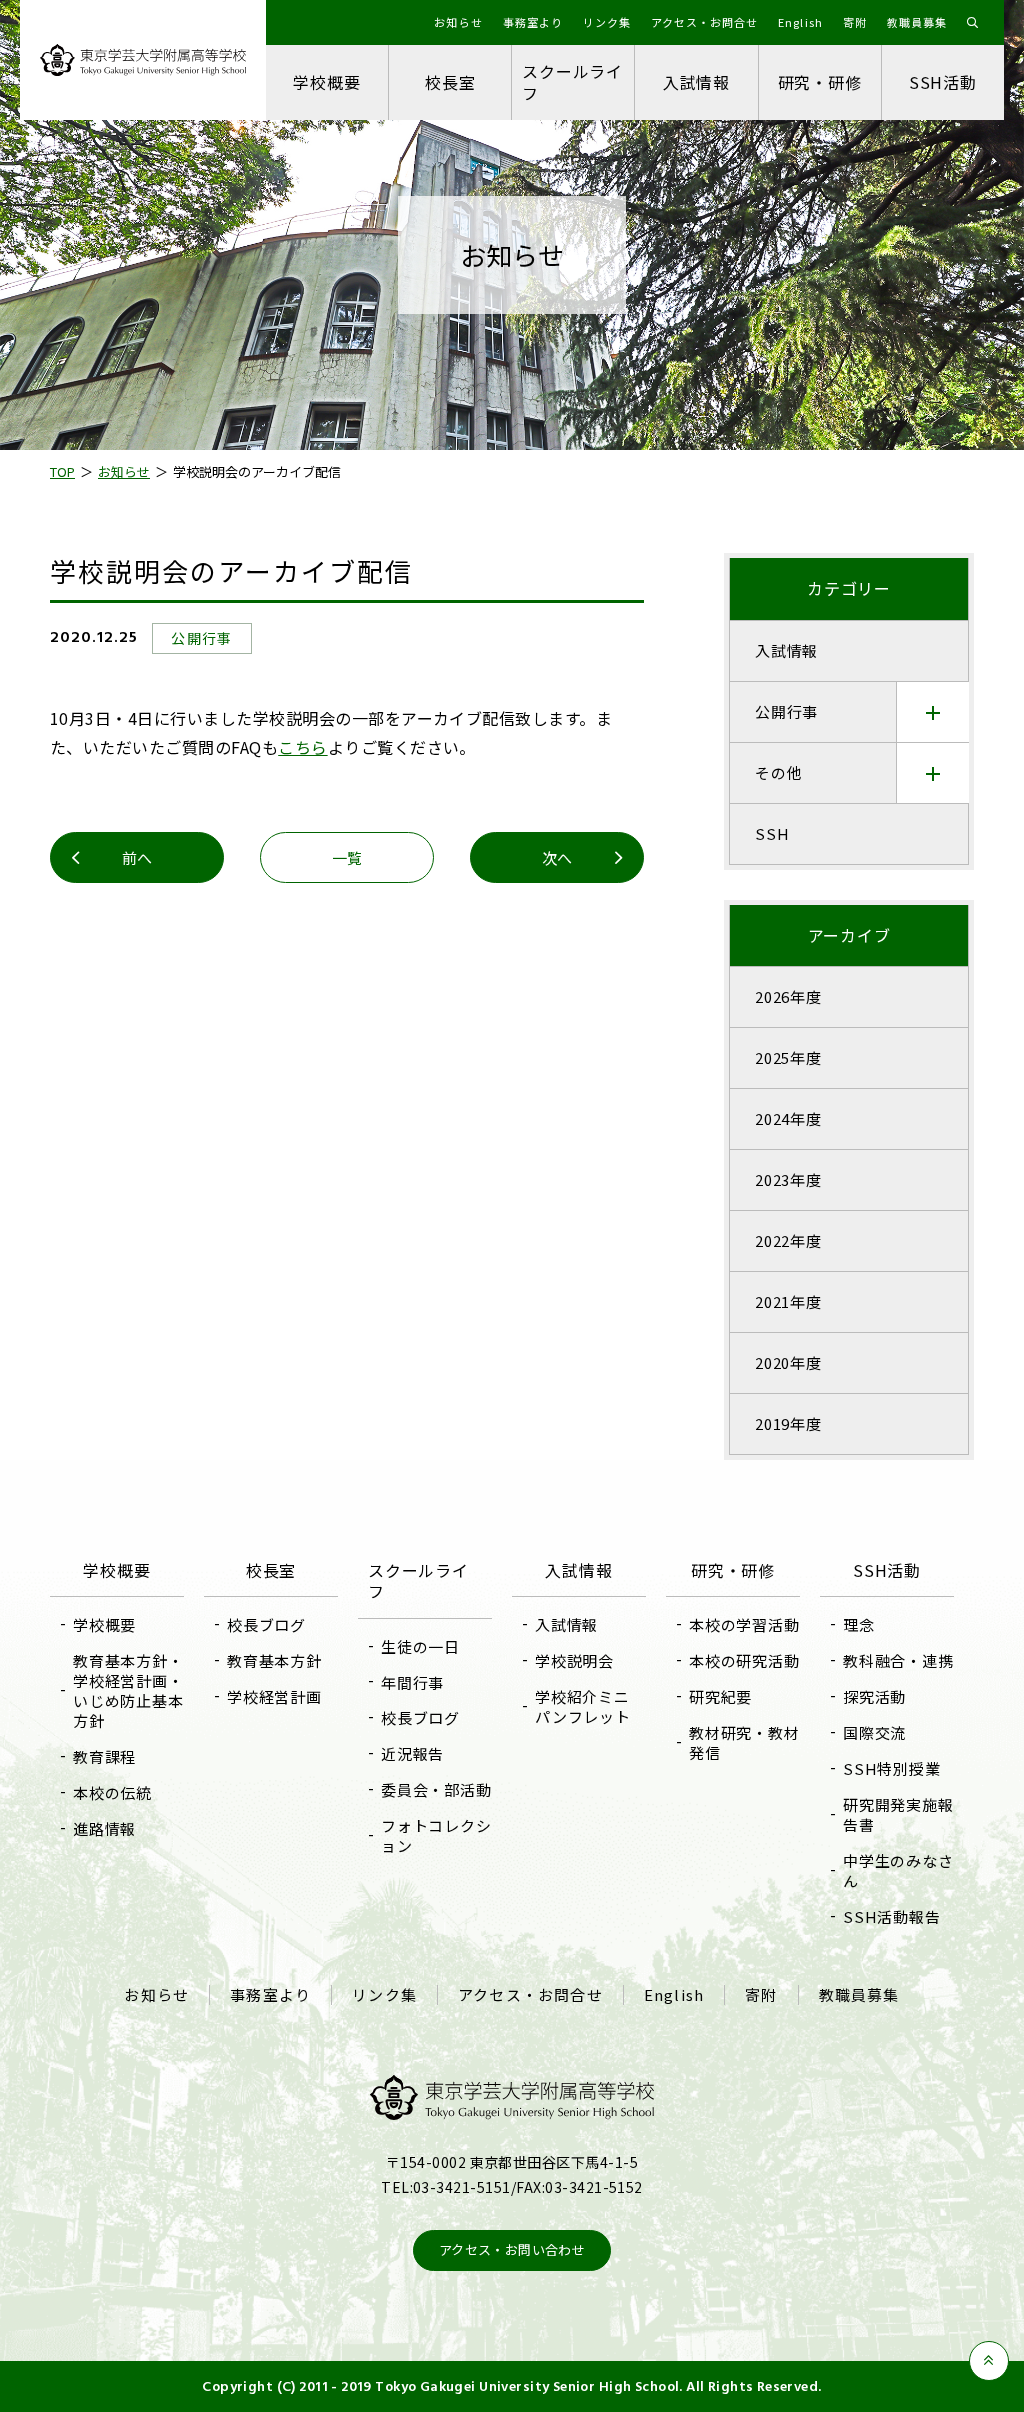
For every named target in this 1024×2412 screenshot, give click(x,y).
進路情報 (104, 1828)
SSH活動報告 (891, 1916)
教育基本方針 (274, 1660)
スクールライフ (572, 81)
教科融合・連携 (898, 1660)
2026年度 (788, 996)
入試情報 (696, 82)
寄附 (761, 1995)
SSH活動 (943, 82)
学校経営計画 (274, 1696)
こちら (302, 747)
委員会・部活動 (436, 1789)
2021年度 (788, 1301)
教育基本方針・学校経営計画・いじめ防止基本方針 (128, 1690)
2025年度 (788, 1057)
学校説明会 (574, 1660)
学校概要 (326, 82)
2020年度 (788, 1362)
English (674, 1995)
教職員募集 (859, 1995)
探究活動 (874, 1696)
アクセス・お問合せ (530, 1995)
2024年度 (788, 1118)
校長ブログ (266, 1624)
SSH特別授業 (891, 1768)
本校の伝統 (112, 1792)
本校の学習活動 (744, 1624)
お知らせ (156, 1995)
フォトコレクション (436, 1835)
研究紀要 (720, 1696)
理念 (859, 1624)
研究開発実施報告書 (898, 1814)
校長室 (450, 82)
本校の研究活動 (744, 1660)
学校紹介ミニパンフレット (583, 1706)
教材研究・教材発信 (744, 1742)
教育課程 (104, 1756)
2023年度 (788, 1179)
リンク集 (384, 1995)
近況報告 (412, 1753)
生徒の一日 (420, 1646)
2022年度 (788, 1240)
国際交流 (874, 1732)
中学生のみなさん (898, 1870)
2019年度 (788, 1423)
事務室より (270, 1995)
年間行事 (412, 1682)
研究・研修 (820, 82)
